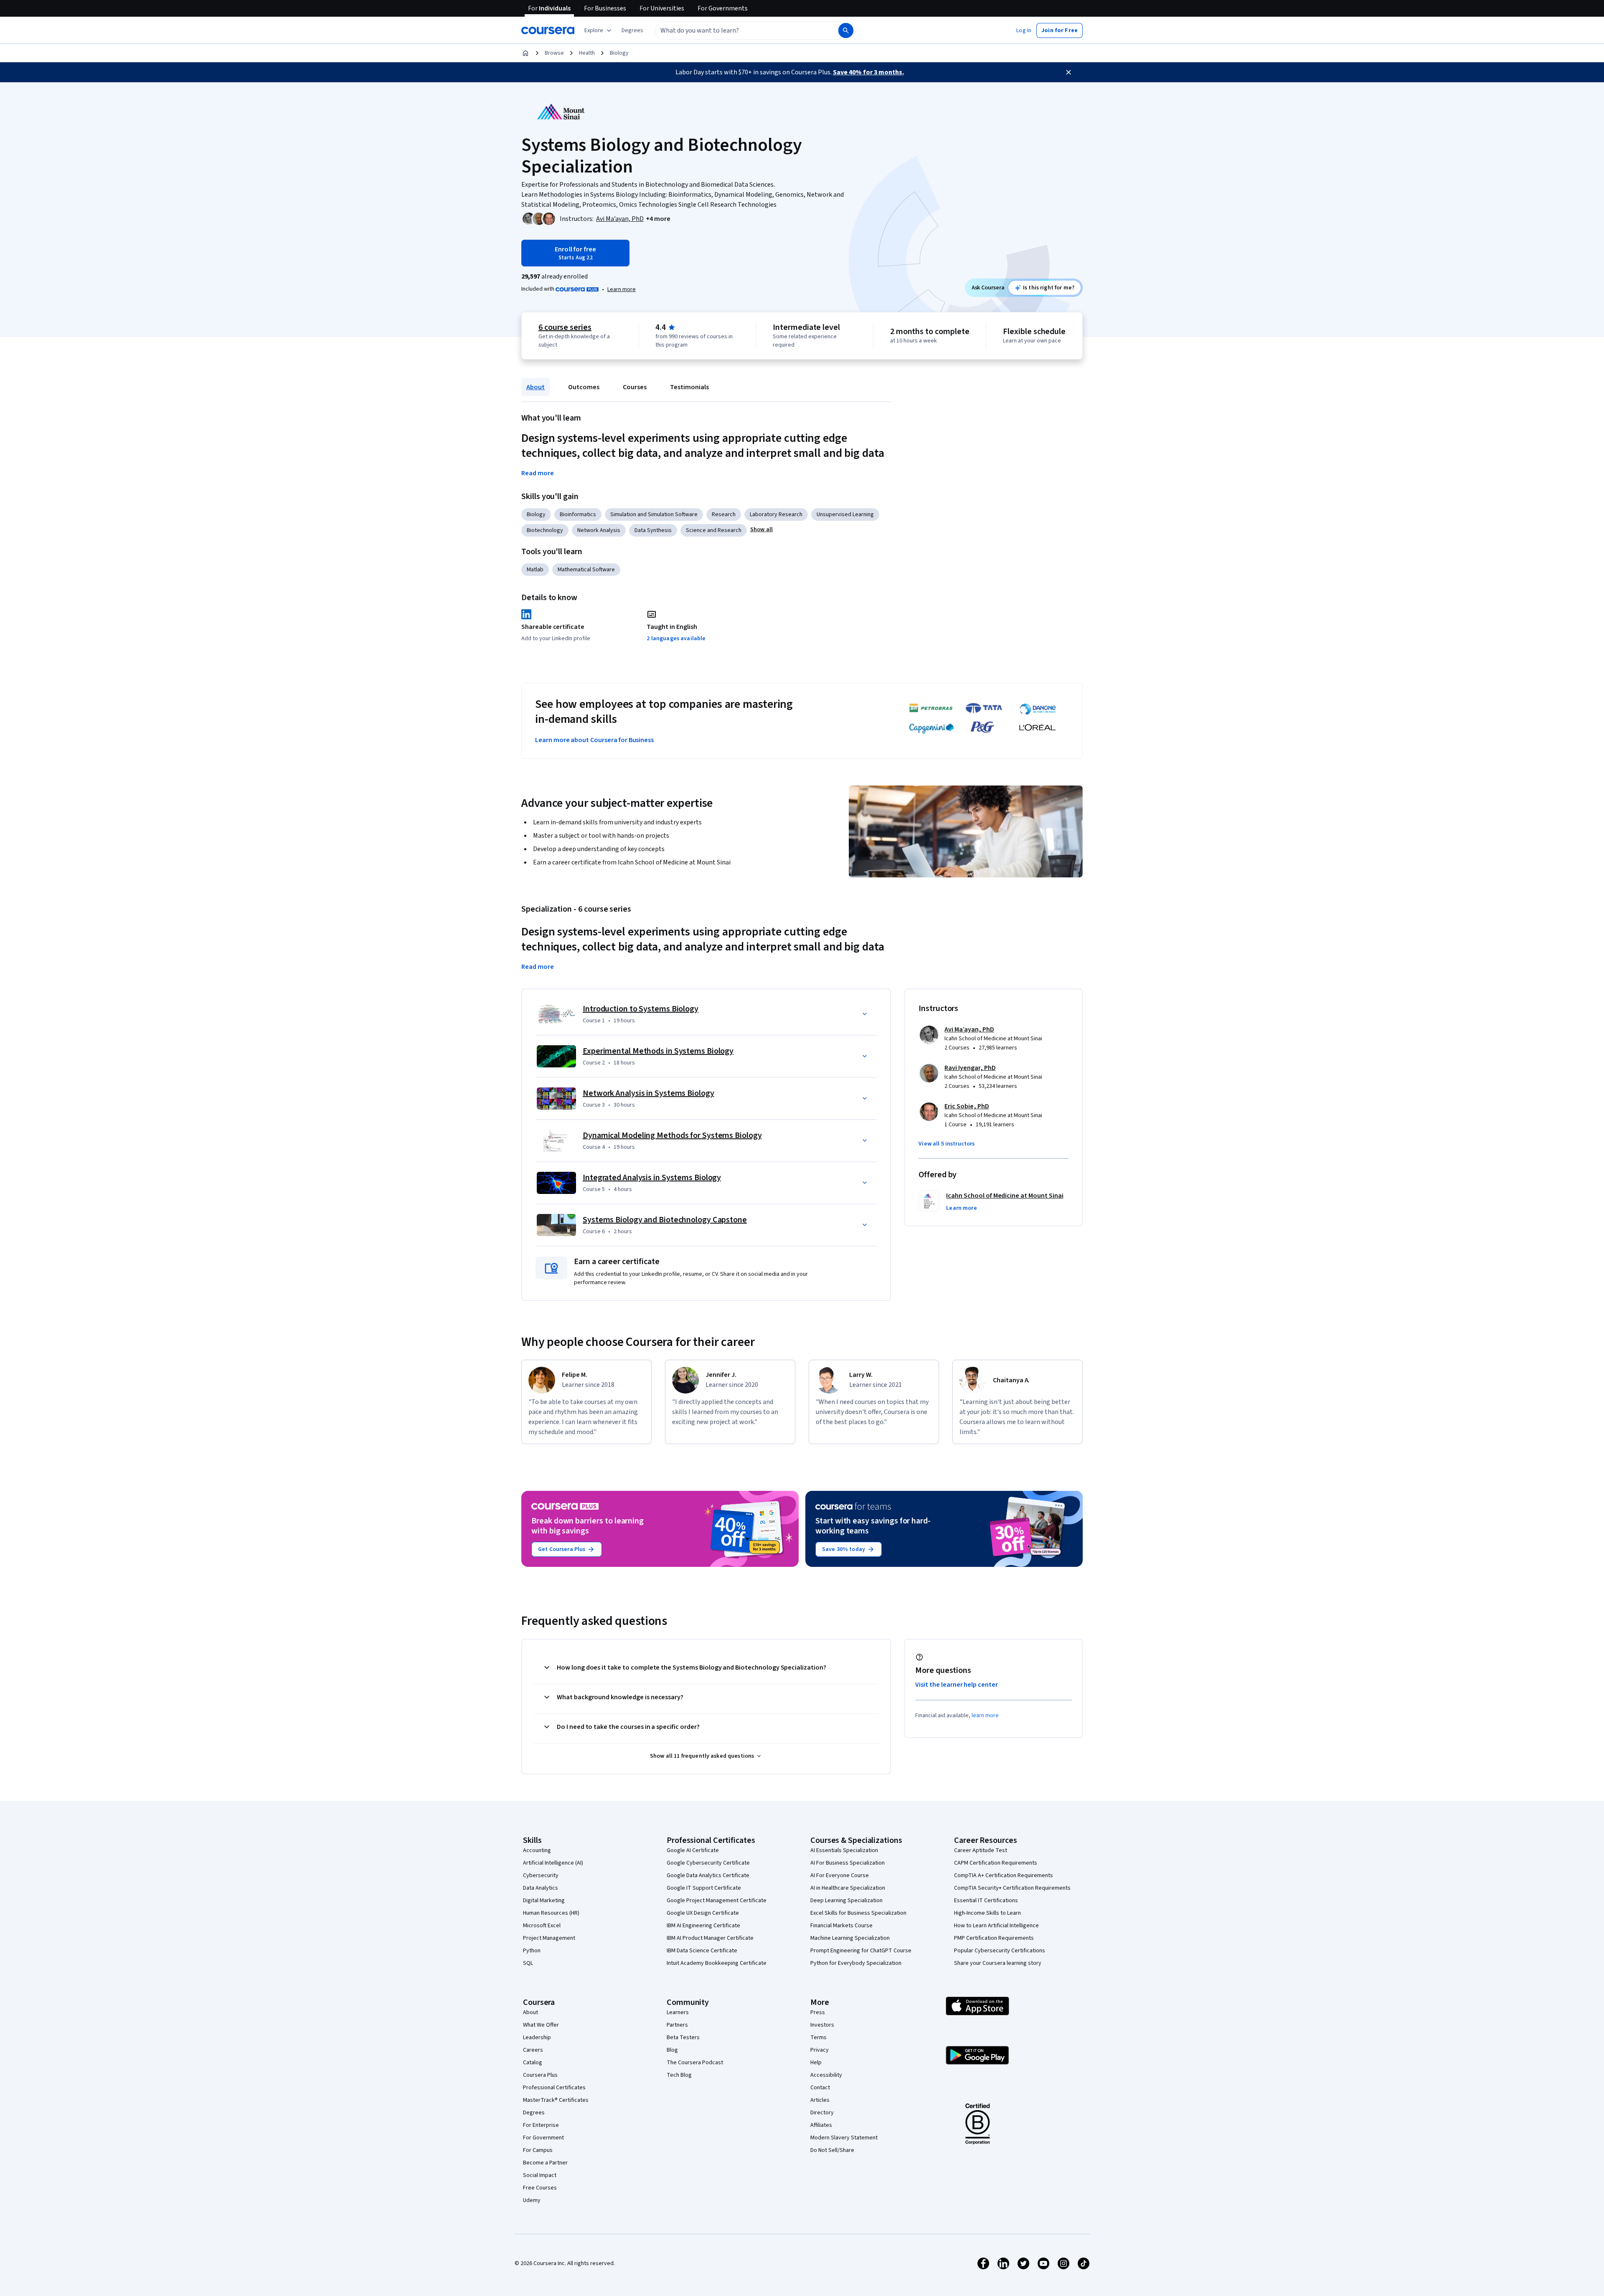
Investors (822, 2025)
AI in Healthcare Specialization (848, 1888)
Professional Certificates (554, 2088)
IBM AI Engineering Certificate (703, 1926)
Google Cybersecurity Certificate (708, 1863)
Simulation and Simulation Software (654, 514)
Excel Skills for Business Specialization (858, 1913)
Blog (672, 2050)
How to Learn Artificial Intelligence (996, 1926)
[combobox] (738, 30)
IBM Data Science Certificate (702, 1951)
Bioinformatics (578, 514)
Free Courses (540, 2188)
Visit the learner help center (957, 1685)
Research (724, 514)
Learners (678, 2012)
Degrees (534, 2113)
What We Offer (541, 2025)
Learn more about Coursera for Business (594, 740)
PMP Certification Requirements (994, 1938)
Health (587, 53)
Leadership (537, 2038)
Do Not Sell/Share (832, 2150)
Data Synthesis (653, 530)
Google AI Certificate (693, 1850)
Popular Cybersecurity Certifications (1000, 1951)
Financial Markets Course (841, 1926)
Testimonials (689, 387)
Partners (677, 2025)
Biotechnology (545, 530)
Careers (533, 2050)
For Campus (538, 2150)
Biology (619, 53)
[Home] (525, 53)
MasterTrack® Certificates (556, 2100)
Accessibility (826, 2075)
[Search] (846, 30)
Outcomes (584, 387)
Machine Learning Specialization (850, 1938)
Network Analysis (599, 530)
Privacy (820, 2050)
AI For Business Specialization (848, 1863)
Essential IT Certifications (986, 1901)
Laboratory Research (776, 514)
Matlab (535, 570)
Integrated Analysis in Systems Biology (652, 1178)
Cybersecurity (541, 1875)
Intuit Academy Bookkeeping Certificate (717, 1963)
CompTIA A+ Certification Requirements (1004, 1875)
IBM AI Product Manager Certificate (710, 1938)
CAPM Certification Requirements (996, 1863)
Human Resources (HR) (551, 1913)
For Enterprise (541, 2125)
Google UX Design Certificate (703, 1913)
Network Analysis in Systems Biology (648, 1093)
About (536, 387)
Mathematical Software (586, 570)
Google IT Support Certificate (704, 1888)
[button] (632, 30)
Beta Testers (683, 2038)
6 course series (565, 327)
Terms (818, 2038)
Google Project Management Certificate (717, 1901)
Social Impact (540, 2175)
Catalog (533, 2063)
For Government (543, 2138)
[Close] (1068, 72)
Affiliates (821, 2125)
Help (816, 2063)
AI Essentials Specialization (844, 1850)
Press (818, 2012)
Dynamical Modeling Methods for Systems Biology (672, 1135)
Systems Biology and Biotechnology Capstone (665, 1220)
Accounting (537, 1850)
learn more (985, 1716)
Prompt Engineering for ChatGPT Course (861, 1951)
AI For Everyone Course (840, 1875)
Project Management (549, 1938)
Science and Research (714, 530)
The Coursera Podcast (695, 2063)
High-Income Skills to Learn (987, 1913)
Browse (554, 53)
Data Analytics (541, 1888)
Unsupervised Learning (845, 514)
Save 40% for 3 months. (868, 72)
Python (532, 1951)
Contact (820, 2088)
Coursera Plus (540, 2075)
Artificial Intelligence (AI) (553, 1863)
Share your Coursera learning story (998, 1963)
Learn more (622, 289)
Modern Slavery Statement (844, 2138)
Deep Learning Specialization (846, 1901)
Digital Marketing (544, 1901)
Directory (822, 2113)
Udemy (532, 2200)
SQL (528, 1963)
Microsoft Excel (542, 1926)
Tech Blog (679, 2075)
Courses (635, 387)
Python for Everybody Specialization (856, 1963)
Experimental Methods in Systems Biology (658, 1051)
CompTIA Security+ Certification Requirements (1012, 1888)
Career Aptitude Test (981, 1850)
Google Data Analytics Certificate (708, 1875)
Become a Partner (545, 2163)
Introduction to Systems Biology (641, 1009)
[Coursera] (548, 30)
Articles (820, 2100)
